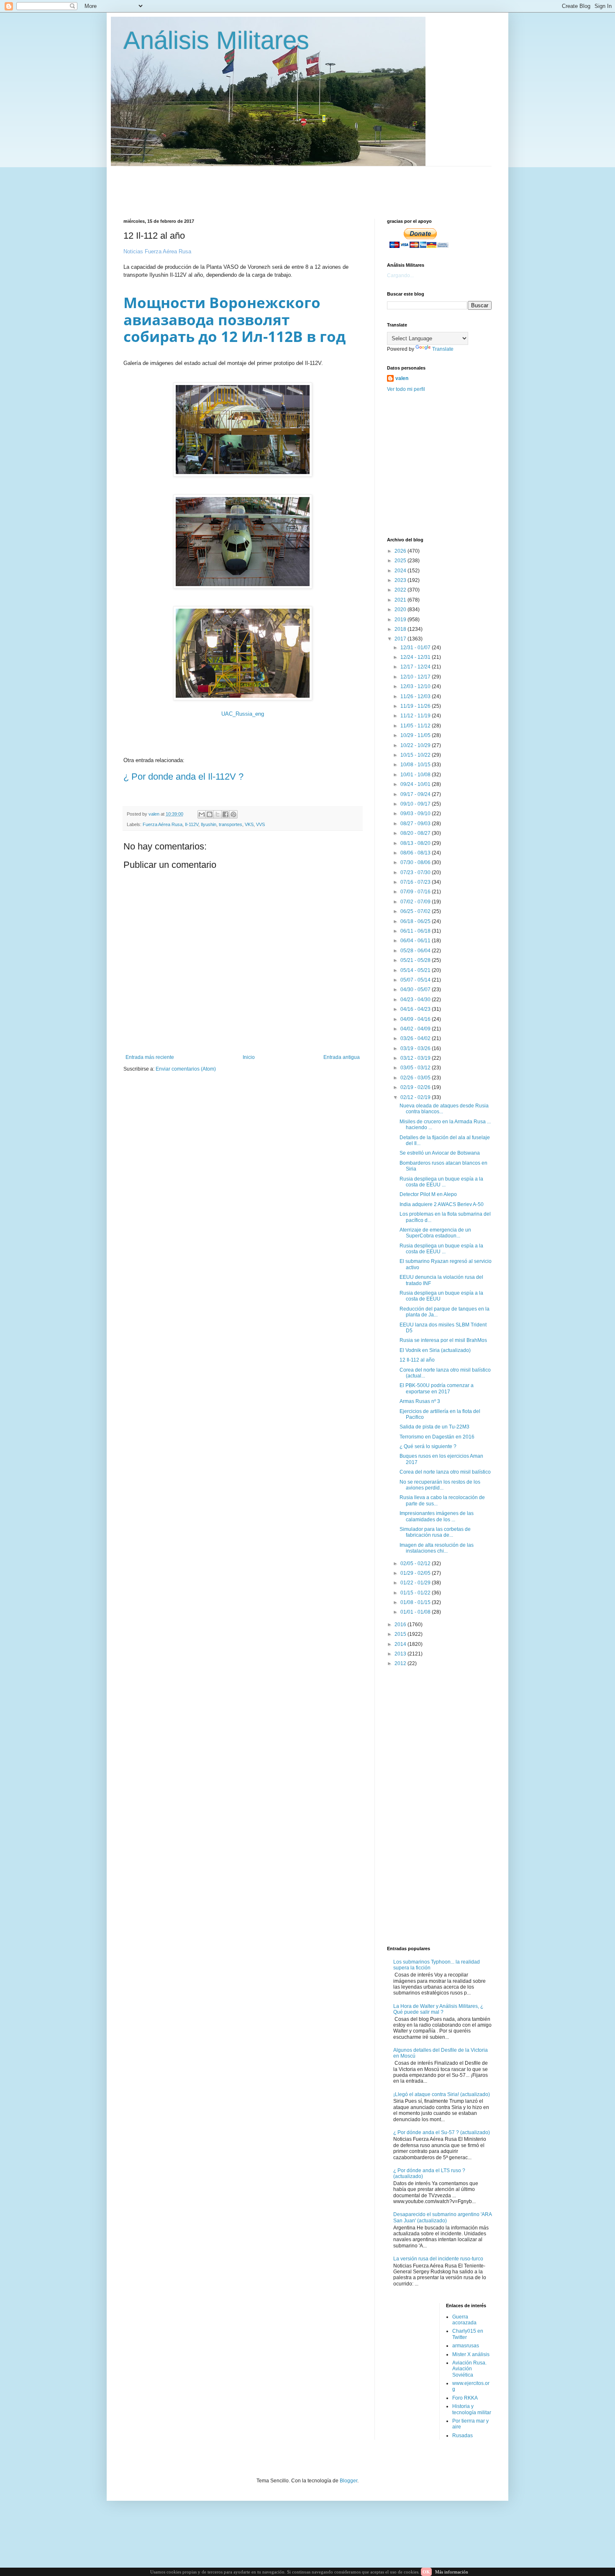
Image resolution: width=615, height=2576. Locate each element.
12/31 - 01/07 (416, 648)
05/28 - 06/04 (416, 951)
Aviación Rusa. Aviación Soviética (469, 2369)
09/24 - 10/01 (416, 784)
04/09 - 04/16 (416, 1019)
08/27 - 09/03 (416, 824)
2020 (401, 610)
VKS (249, 824)
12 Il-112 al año (417, 1360)
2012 (401, 1663)
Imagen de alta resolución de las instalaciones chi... (437, 1548)
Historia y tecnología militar (472, 2409)
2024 (401, 571)
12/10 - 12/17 (416, 677)
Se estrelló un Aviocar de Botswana (440, 1153)
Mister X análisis (471, 2354)
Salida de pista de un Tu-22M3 (434, 1427)
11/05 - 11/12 (416, 726)
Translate (443, 349)
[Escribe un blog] (210, 814)
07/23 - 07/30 (416, 872)
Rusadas (463, 2436)
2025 (401, 561)
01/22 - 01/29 (416, 1583)
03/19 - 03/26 (416, 1048)
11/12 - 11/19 (416, 716)
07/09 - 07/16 (416, 892)
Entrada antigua (342, 1057)
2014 (401, 1644)
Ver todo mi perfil (406, 389)
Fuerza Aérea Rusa (163, 824)
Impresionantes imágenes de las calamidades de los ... (437, 1516)
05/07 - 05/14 (416, 980)
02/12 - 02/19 (416, 1097)
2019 (401, 620)
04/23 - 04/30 (416, 1000)
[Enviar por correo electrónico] (202, 814)
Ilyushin (209, 824)
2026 (401, 551)
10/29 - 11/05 (416, 735)
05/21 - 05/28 (416, 960)
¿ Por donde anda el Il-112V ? (183, 777)
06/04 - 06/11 (416, 941)
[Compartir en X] (218, 814)
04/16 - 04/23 (416, 1009)
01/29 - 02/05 (416, 1573)
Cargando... (400, 275)
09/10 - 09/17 (416, 804)
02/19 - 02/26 (416, 1087)
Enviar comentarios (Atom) (186, 1069)
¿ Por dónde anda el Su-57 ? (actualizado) (442, 2132)
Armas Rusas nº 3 (420, 1401)
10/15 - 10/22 (416, 755)
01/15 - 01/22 (416, 1593)
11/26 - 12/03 (416, 696)
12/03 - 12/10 (416, 686)
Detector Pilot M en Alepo (428, 1194)
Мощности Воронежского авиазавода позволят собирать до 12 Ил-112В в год (234, 319)
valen (402, 378)
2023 (401, 580)
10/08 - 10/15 (416, 765)
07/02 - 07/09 (416, 902)
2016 (401, 1625)
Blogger (348, 2481)
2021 (401, 600)
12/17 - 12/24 (416, 667)
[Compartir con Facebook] (225, 814)
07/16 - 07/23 (416, 882)
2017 (401, 639)
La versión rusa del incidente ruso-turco (438, 2259)
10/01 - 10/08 (416, 775)
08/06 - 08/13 (416, 853)
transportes (231, 824)
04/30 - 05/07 (416, 990)
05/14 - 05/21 (416, 970)
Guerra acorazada (464, 2320)
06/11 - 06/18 (416, 931)
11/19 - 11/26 (416, 706)
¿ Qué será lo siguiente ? (428, 1446)
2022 (401, 590)
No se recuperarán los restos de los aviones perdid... (440, 1485)
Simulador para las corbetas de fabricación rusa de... (435, 1532)
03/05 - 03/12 (416, 1068)
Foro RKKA (465, 2398)
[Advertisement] (326, 185)
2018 (401, 629)
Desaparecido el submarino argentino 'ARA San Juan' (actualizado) (442, 2217)
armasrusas (466, 2346)
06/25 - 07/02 (416, 911)
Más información (452, 2572)
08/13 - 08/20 (416, 843)
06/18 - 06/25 (416, 921)
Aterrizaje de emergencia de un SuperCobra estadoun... (435, 1233)
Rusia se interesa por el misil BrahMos (443, 1340)
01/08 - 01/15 (416, 1602)
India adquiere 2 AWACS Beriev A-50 (442, 1204)
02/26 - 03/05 (416, 1078)
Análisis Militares (216, 40)
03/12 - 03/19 (416, 1058)
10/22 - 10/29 (416, 745)
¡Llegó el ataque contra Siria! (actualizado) (442, 2094)
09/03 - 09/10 (416, 814)
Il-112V (192, 824)
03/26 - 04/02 (416, 1038)
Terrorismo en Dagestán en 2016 (437, 1437)
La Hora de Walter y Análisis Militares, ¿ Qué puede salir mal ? (438, 2009)
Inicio (249, 1057)
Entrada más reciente (150, 1057)
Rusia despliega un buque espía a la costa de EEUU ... (441, 1182)
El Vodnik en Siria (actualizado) (435, 1350)
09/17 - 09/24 (416, 794)
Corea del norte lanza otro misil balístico (445, 1472)
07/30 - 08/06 (416, 862)
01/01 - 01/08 (416, 1612)
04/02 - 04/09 (416, 1029)
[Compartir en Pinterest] (233, 814)
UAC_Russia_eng (243, 714)
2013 (401, 1654)
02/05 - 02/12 (416, 1563)
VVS (260, 824)
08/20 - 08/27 (416, 833)
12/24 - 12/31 (416, 657)
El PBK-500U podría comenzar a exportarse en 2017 (437, 1388)
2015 (401, 1634)
